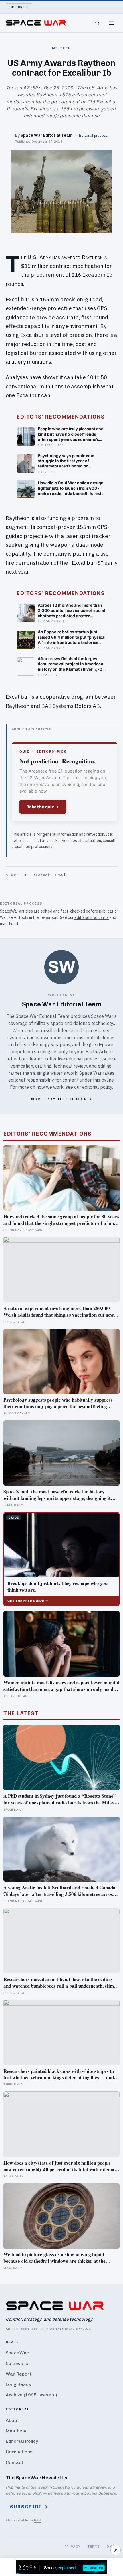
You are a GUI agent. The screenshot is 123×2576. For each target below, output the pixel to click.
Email (60, 875)
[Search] (97, 23)
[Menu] (112, 23)
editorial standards (92, 917)
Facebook (41, 875)
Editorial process (93, 135)
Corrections (19, 2452)
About (12, 2420)
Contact (14, 2462)
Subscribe (19, 7)
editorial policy (97, 1087)
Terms (94, 2546)
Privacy (73, 2546)
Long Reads (18, 2384)
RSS (37, 2520)
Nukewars (17, 2363)
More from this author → (61, 1099)
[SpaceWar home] (36, 23)
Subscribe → (29, 2507)
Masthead (17, 2431)
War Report (19, 2374)
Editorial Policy (22, 2441)
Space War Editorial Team (46, 135)
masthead (9, 924)
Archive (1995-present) (31, 2395)
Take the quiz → (43, 807)
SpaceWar (17, 2353)
